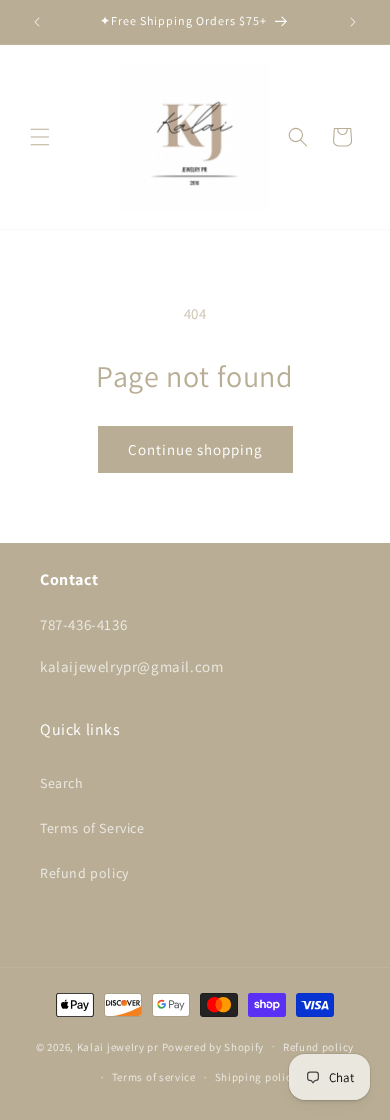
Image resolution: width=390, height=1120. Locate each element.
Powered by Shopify (213, 1046)
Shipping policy (256, 1077)
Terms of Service (92, 828)
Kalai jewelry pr (118, 1046)
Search (62, 783)
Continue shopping (195, 449)
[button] (40, 137)
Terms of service (154, 1077)
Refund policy (84, 873)
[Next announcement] (353, 22)
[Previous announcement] (37, 22)
